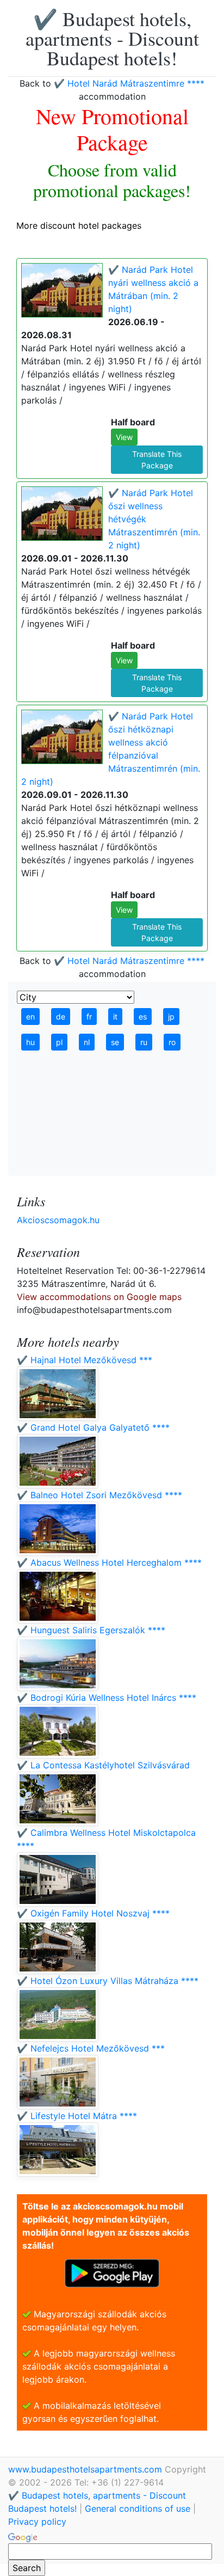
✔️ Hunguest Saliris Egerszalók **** (91, 1630)
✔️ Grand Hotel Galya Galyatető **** (93, 1427)
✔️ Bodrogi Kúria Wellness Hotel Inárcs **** (107, 1698)
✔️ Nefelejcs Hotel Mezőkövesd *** (91, 2048)
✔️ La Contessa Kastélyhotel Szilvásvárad (103, 1765)
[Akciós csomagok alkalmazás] (112, 2272)
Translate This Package (157, 460)
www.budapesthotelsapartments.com (86, 2469)
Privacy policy (37, 2522)
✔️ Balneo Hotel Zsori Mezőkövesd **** (99, 1495)
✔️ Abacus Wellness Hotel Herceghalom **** (109, 1562)
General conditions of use (138, 2508)
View (124, 437)
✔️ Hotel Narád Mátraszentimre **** (129, 83)
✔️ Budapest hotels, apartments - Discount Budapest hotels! (112, 38)
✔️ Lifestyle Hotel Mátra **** (77, 2116)
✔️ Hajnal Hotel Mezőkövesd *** (85, 1360)
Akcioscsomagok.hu (58, 1220)
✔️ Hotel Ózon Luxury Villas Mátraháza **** (108, 1981)
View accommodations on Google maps (99, 1297)
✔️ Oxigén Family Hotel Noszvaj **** (93, 1913)
